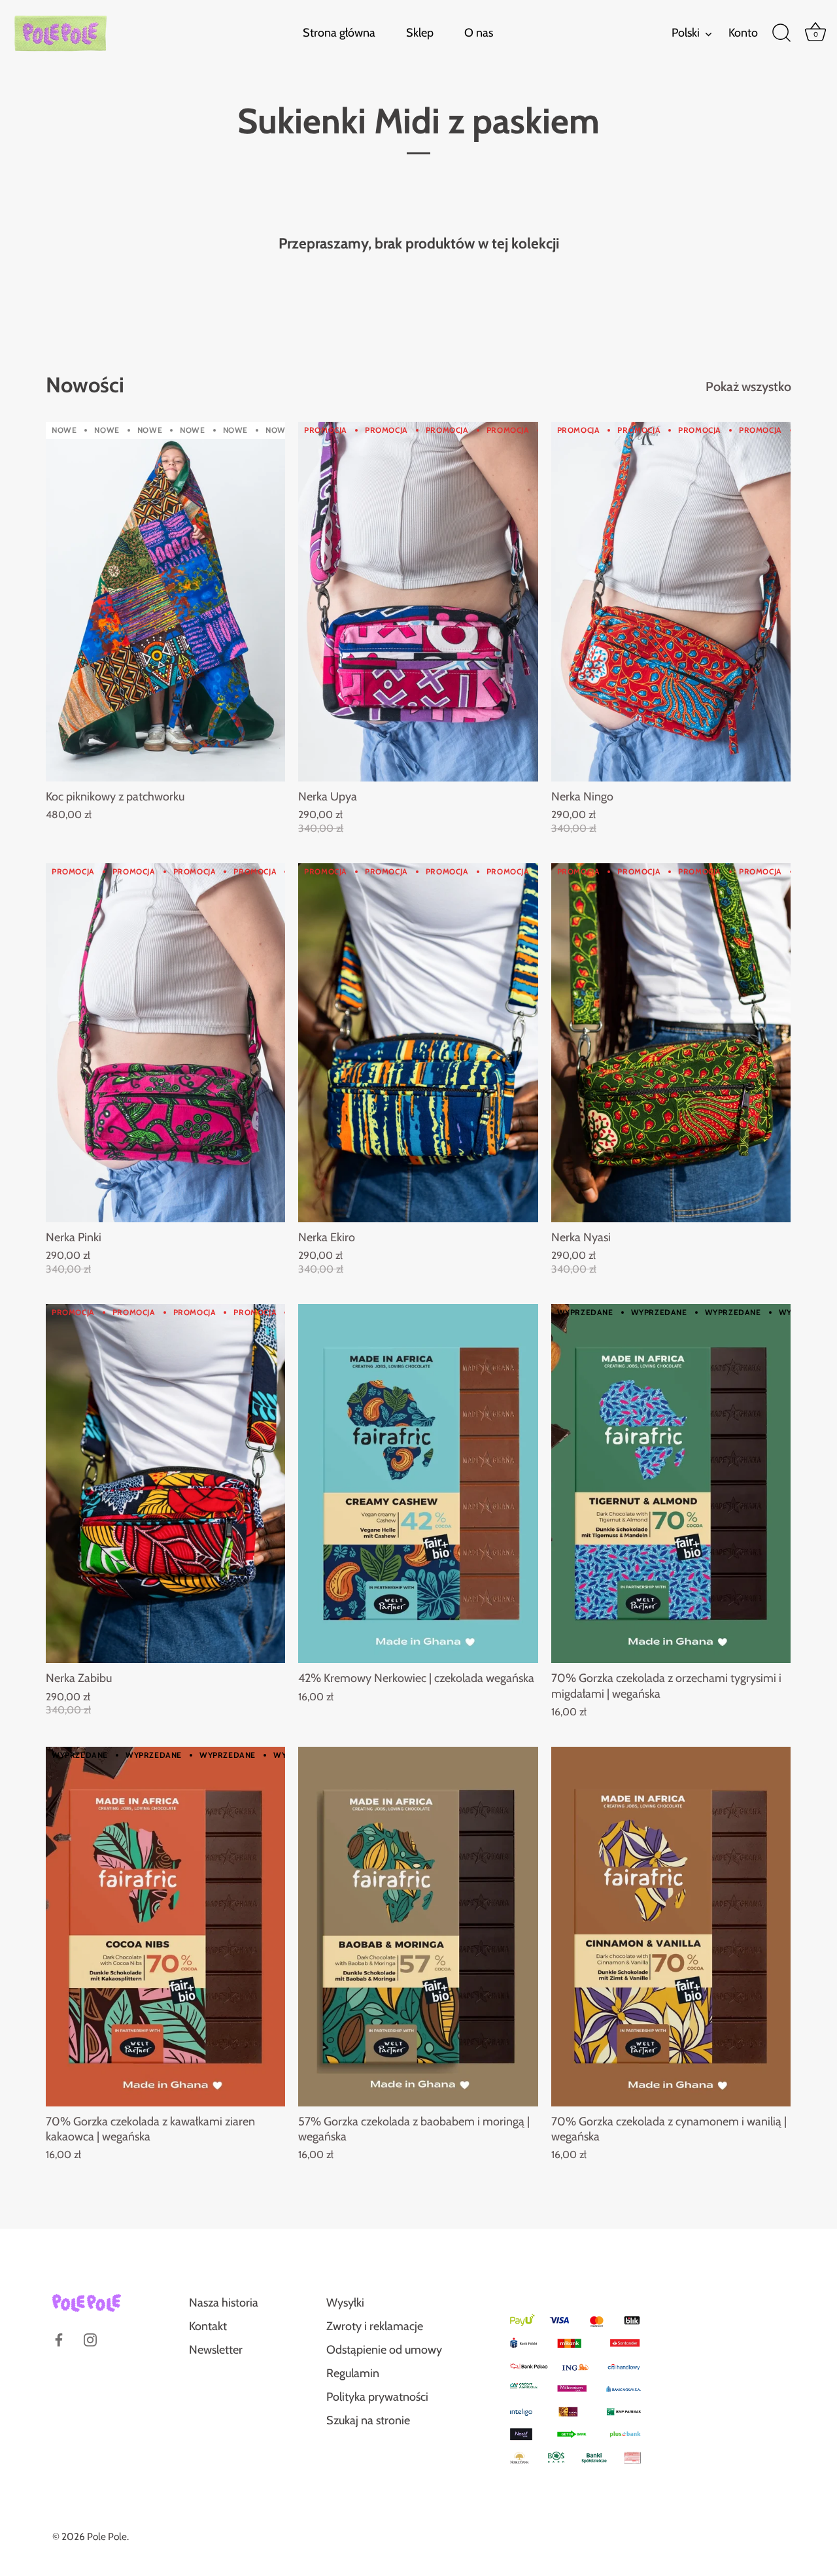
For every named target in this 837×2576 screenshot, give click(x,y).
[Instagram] (90, 2339)
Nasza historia (224, 2303)
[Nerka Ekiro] (418, 1043)
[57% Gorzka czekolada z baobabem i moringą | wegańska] (418, 1926)
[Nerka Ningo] (671, 601)
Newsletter (216, 2350)
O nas (479, 33)
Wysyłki (345, 2303)
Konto (743, 33)
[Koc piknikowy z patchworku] (165, 601)
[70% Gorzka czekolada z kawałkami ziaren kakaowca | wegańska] (165, 1926)
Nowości (85, 385)
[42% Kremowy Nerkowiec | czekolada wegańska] (418, 1484)
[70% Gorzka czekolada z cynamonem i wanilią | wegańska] (671, 1926)
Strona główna (339, 33)
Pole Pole (107, 2536)
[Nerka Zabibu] (165, 1484)
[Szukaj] (781, 33)
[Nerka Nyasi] (671, 1043)
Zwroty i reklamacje (375, 2326)
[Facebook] (59, 2339)
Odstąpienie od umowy (384, 2350)
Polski (686, 33)
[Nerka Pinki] (165, 1043)
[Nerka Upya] (418, 601)
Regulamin (353, 2373)
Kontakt (208, 2326)
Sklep (420, 33)
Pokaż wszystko (748, 386)
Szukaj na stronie (368, 2420)
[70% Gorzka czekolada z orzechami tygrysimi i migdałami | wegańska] (671, 1484)
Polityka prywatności (377, 2397)
